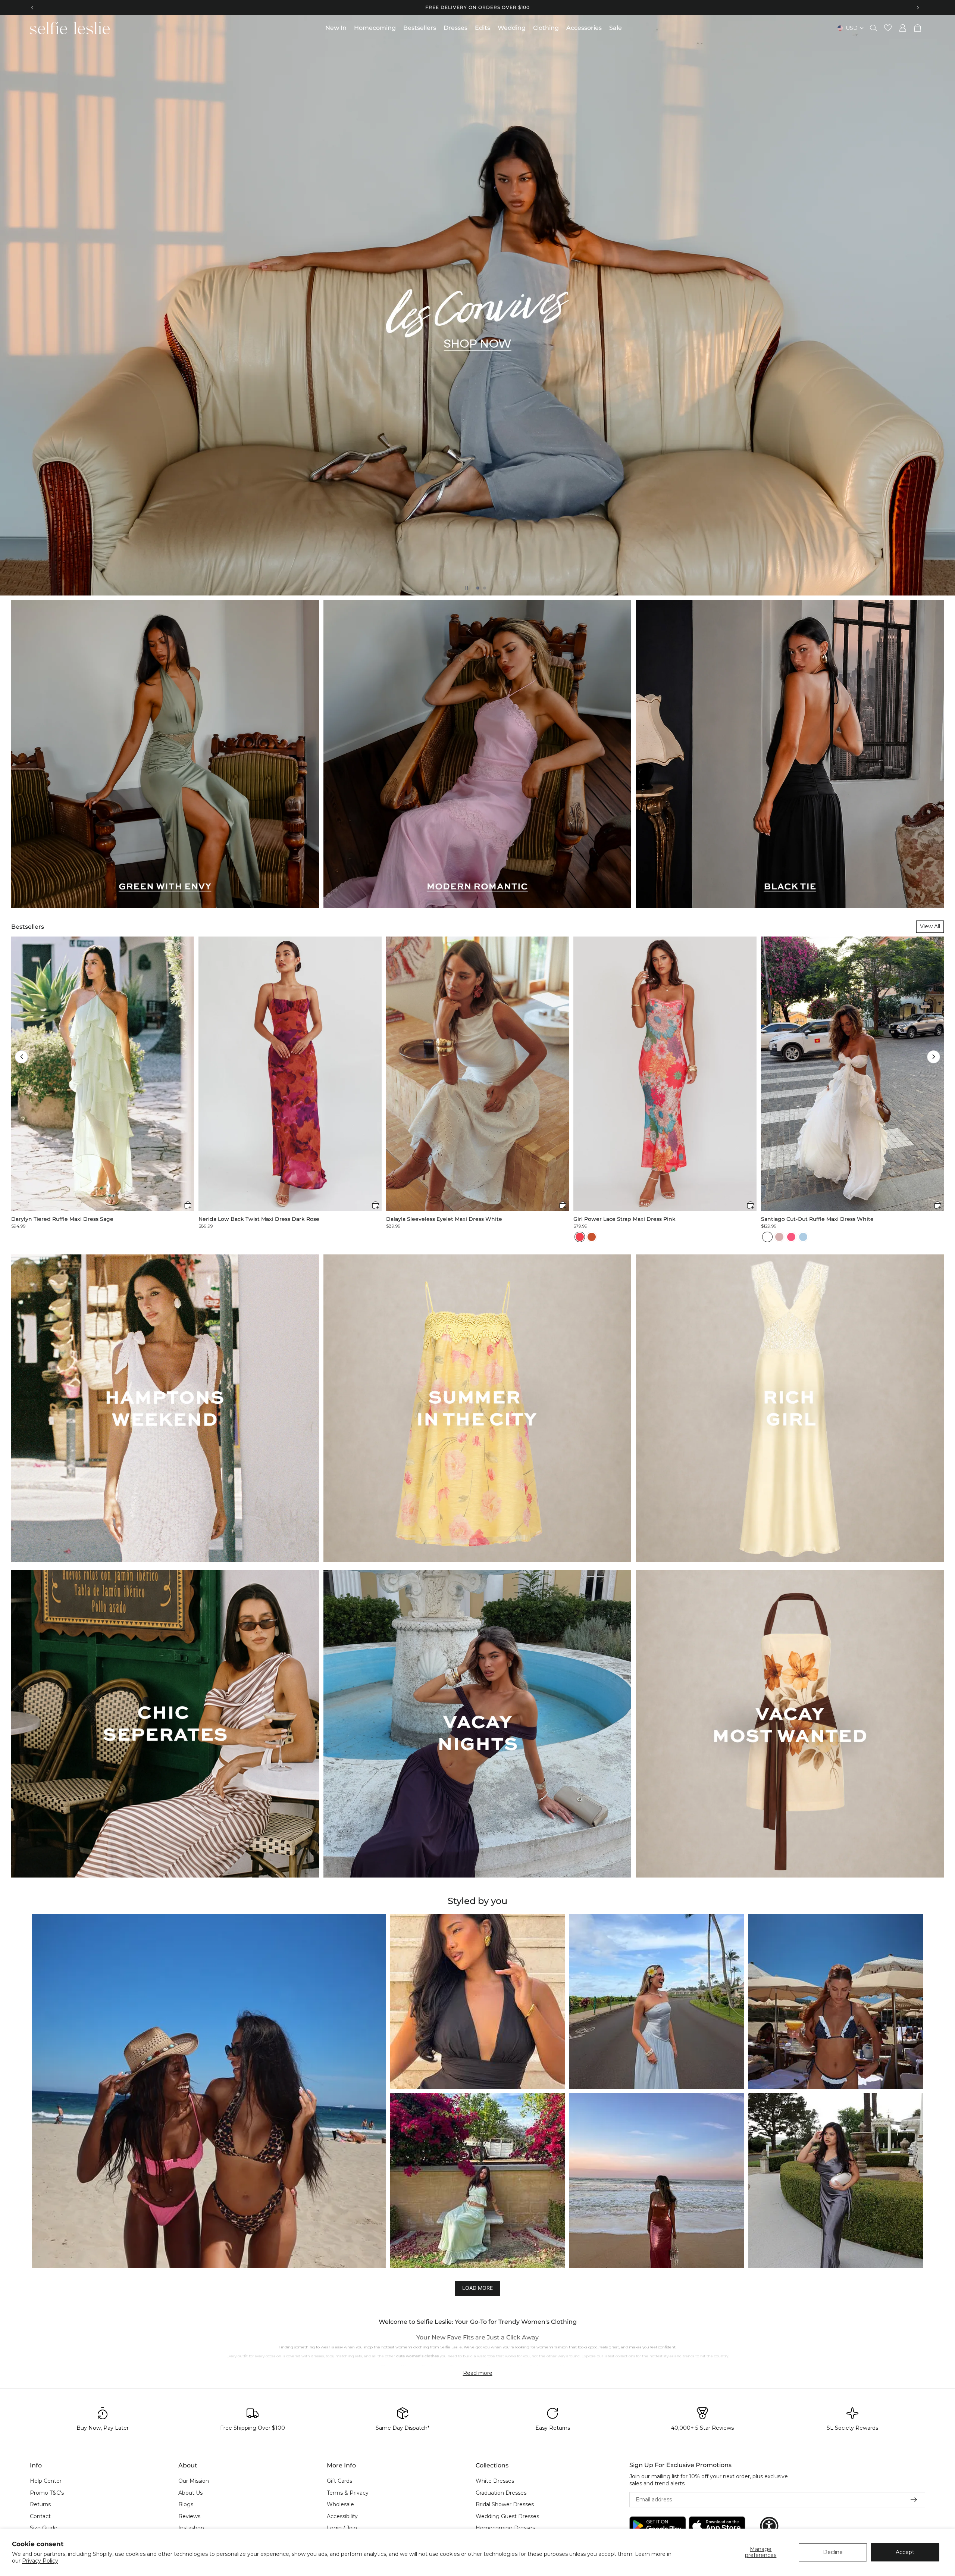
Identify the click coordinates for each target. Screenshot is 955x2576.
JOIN (405, 1315)
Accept (905, 2552)
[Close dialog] (614, 1211)
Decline (833, 2552)
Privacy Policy (40, 2561)
